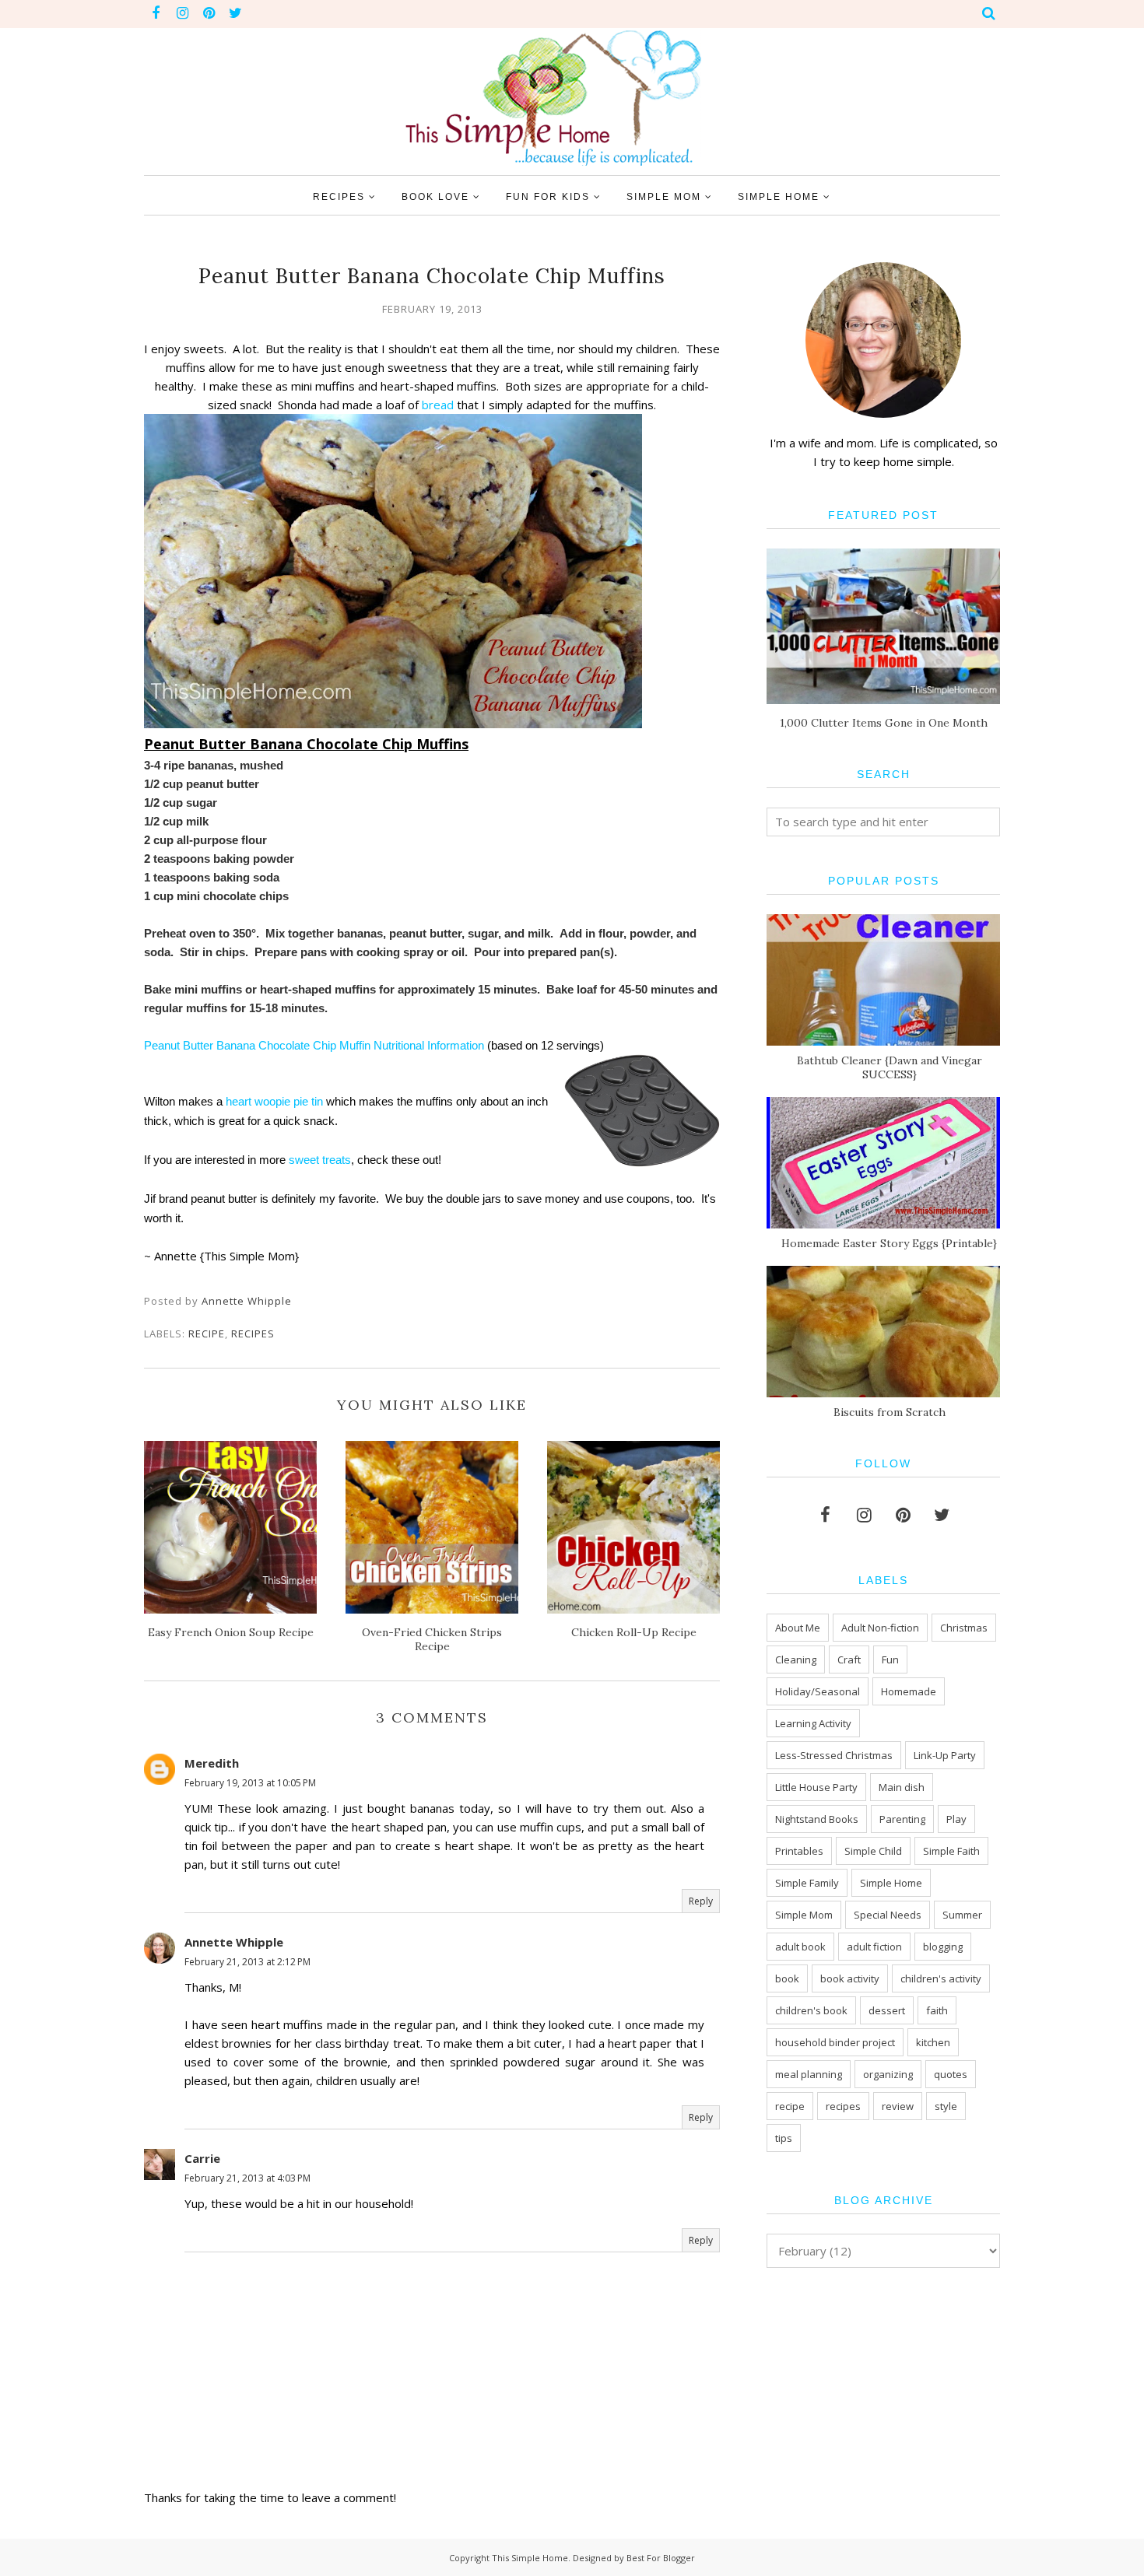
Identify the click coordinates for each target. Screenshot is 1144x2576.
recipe (207, 1334)
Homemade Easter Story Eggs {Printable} (889, 1243)
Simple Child (873, 1851)
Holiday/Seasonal (818, 1691)
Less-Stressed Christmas (834, 1755)
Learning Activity (813, 1723)
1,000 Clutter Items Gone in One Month (884, 723)
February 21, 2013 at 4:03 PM (247, 2178)
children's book (811, 2010)
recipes (253, 1334)
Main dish (902, 1787)
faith (937, 2010)
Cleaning (796, 1660)
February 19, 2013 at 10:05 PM (250, 1783)
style (946, 2106)
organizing (888, 2074)
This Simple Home (530, 2558)
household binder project (835, 2042)
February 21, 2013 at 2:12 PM (247, 1962)
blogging (943, 1947)
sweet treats (320, 1160)
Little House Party (816, 1787)
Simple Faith (951, 1851)
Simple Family (807, 1883)
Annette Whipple (234, 1942)
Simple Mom (804, 1915)
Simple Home (891, 1883)
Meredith (212, 1763)
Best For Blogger (661, 2558)
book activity (850, 1978)
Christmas (964, 1628)
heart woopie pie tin (274, 1101)
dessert (887, 2010)
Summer (962, 1915)
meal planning (809, 2074)
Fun (890, 1660)
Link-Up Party (945, 1755)
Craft (849, 1660)
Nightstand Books (817, 1819)
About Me (798, 1628)
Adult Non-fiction (880, 1628)
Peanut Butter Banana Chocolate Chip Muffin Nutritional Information (314, 1045)
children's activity (941, 1978)
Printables (799, 1851)
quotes (951, 2074)
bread (436, 405)
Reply (701, 1901)
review (898, 2106)
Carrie (202, 2158)
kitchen (933, 2042)
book (787, 1978)
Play (956, 1819)
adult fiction (874, 1947)
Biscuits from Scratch (890, 1412)
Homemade (909, 1691)
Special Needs (888, 1915)
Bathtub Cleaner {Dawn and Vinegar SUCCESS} (890, 1067)
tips (784, 2138)
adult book (800, 1947)
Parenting (902, 1819)
